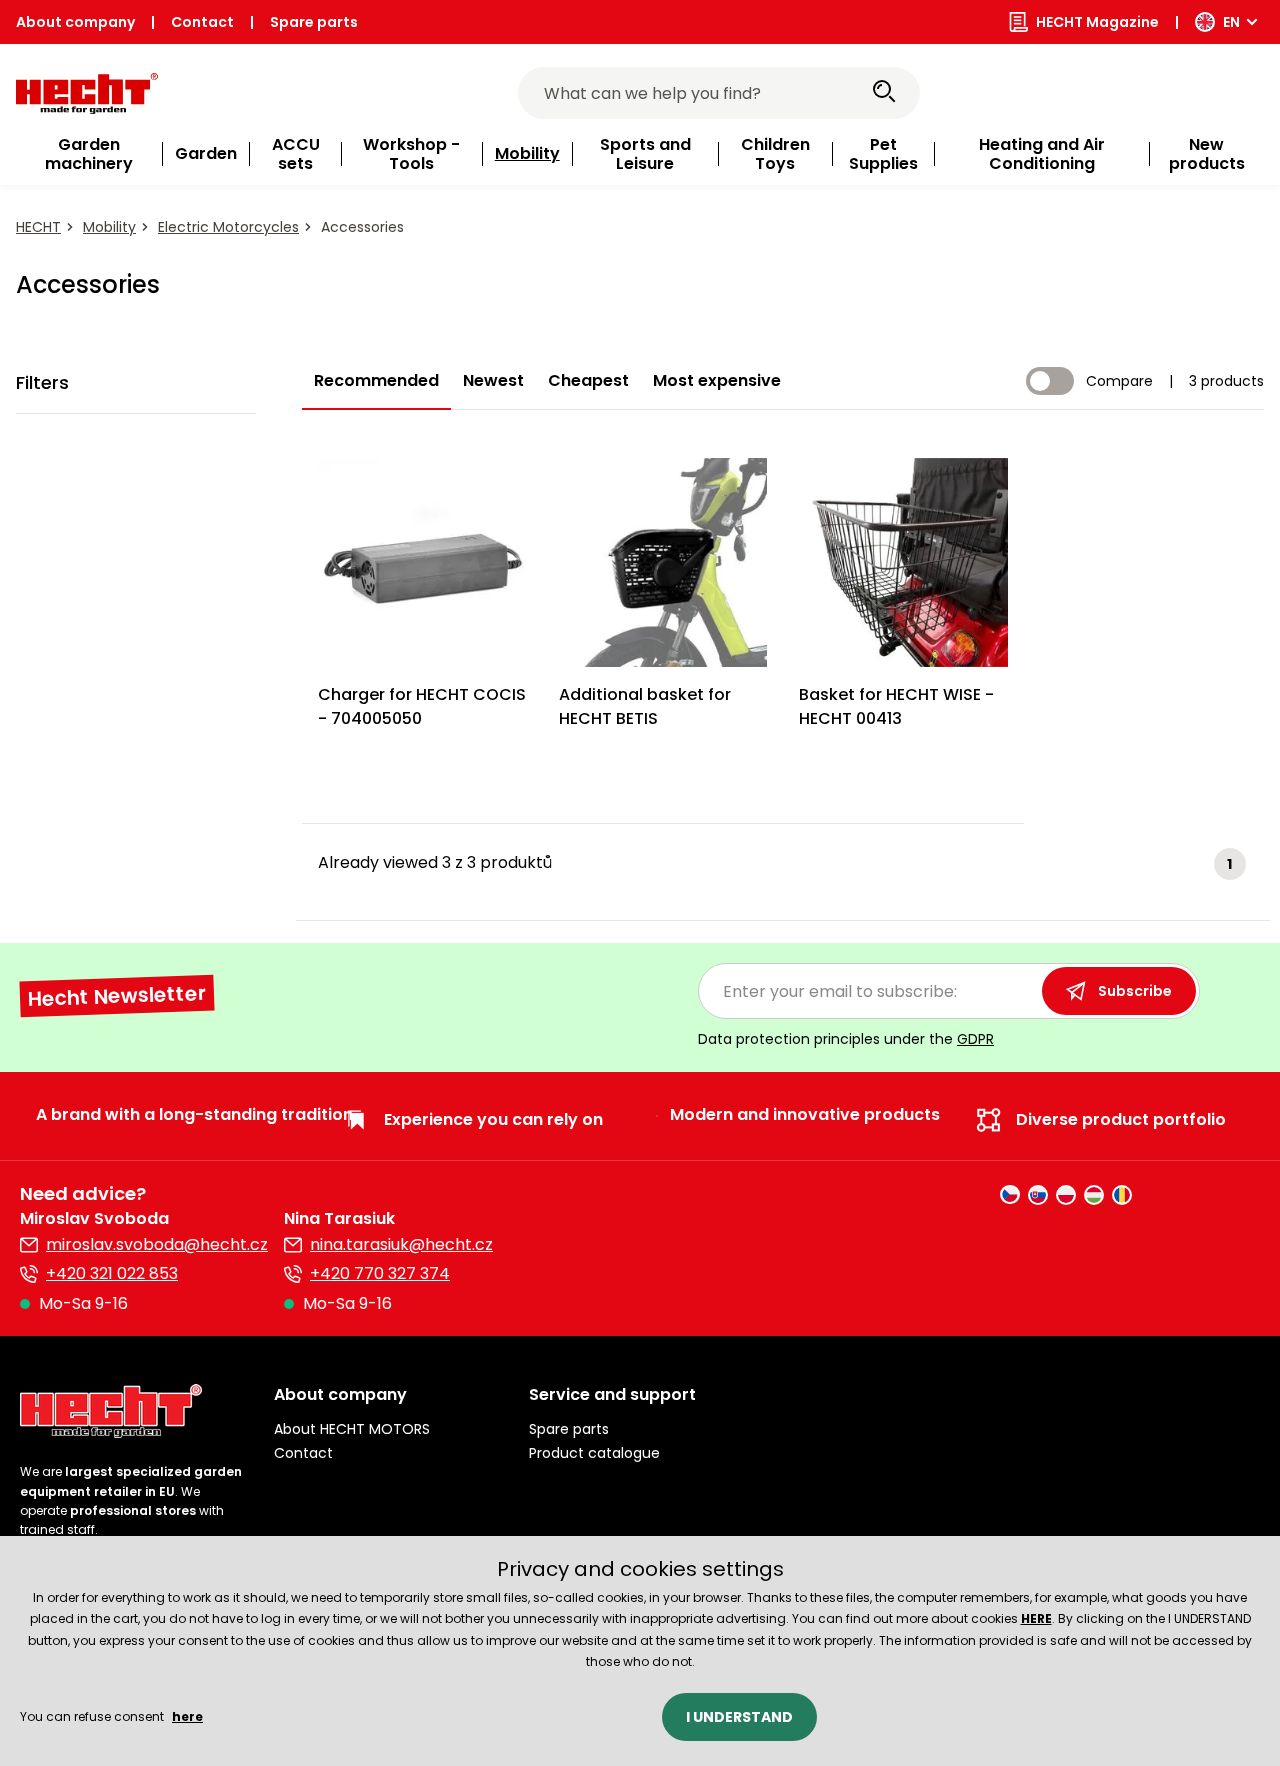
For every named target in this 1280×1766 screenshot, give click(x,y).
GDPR (975, 1039)
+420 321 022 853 (112, 1273)
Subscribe (1135, 991)
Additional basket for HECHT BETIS (645, 706)
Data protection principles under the (846, 1039)
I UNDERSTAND (739, 1717)
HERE (1036, 1618)
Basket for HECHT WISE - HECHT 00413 (896, 706)
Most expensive (717, 380)
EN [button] (1231, 22)
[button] (385, 1395)
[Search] (884, 93)
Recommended (376, 380)
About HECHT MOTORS (352, 1429)
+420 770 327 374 (380, 1273)
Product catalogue (594, 1453)
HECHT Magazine (1097, 22)
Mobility (109, 227)
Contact (202, 22)
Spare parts (314, 22)
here (187, 1716)
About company (75, 22)
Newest (493, 380)
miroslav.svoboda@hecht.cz (157, 1244)
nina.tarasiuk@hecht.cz (401, 1244)
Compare (1119, 381)
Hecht (38, 227)
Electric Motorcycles (228, 227)
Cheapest (588, 380)
